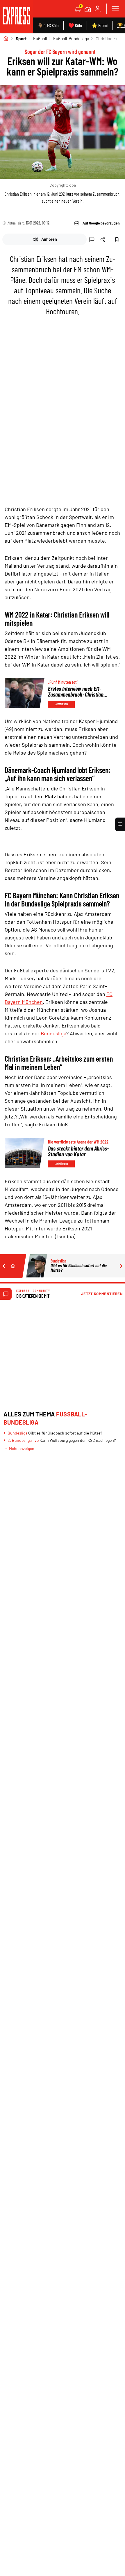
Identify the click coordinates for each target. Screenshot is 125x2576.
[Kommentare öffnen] (120, 824)
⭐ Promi (100, 25)
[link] (16, 16)
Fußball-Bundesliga (71, 38)
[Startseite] (6, 38)
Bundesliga (53, 1033)
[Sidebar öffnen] (115, 9)
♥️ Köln (75, 25)
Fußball (40, 38)
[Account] (98, 9)
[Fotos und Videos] (88, 9)
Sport (21, 38)
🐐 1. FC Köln (48, 25)
